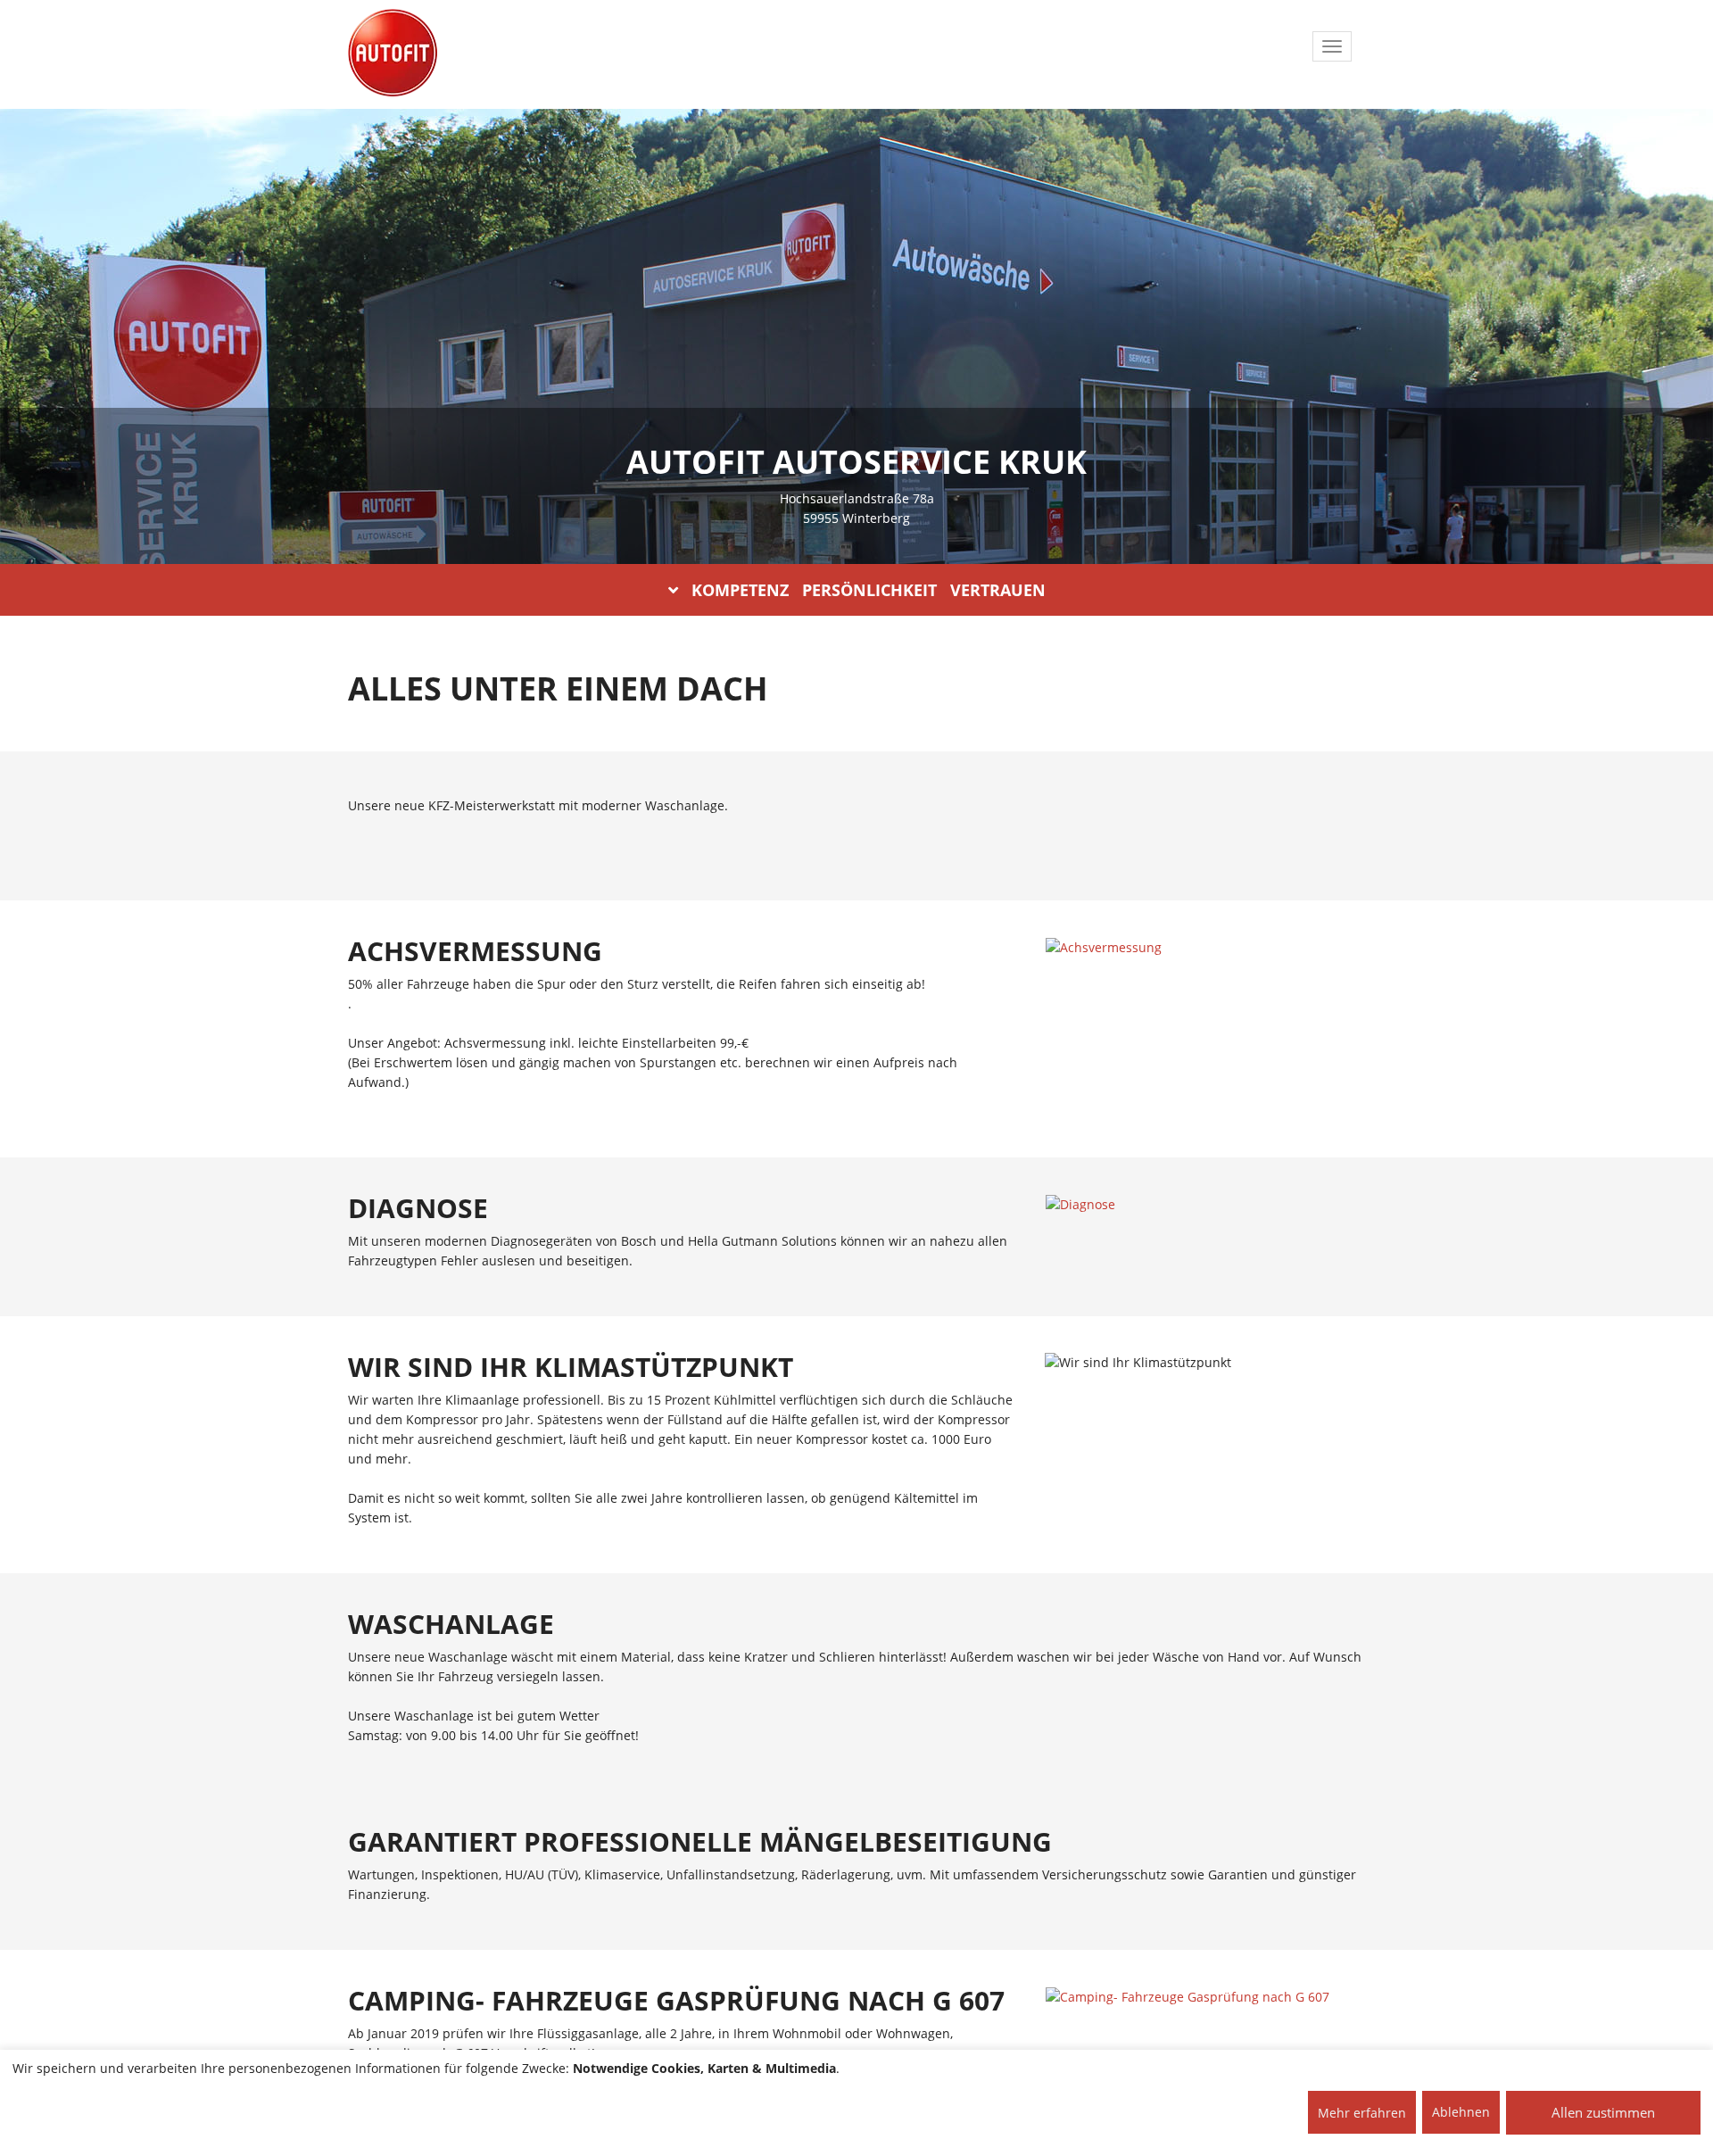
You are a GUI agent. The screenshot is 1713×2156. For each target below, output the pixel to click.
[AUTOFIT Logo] (393, 54)
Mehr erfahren (1362, 2113)
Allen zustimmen (1603, 2112)
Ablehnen (1461, 2112)
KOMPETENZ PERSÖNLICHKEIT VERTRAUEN (869, 590)
